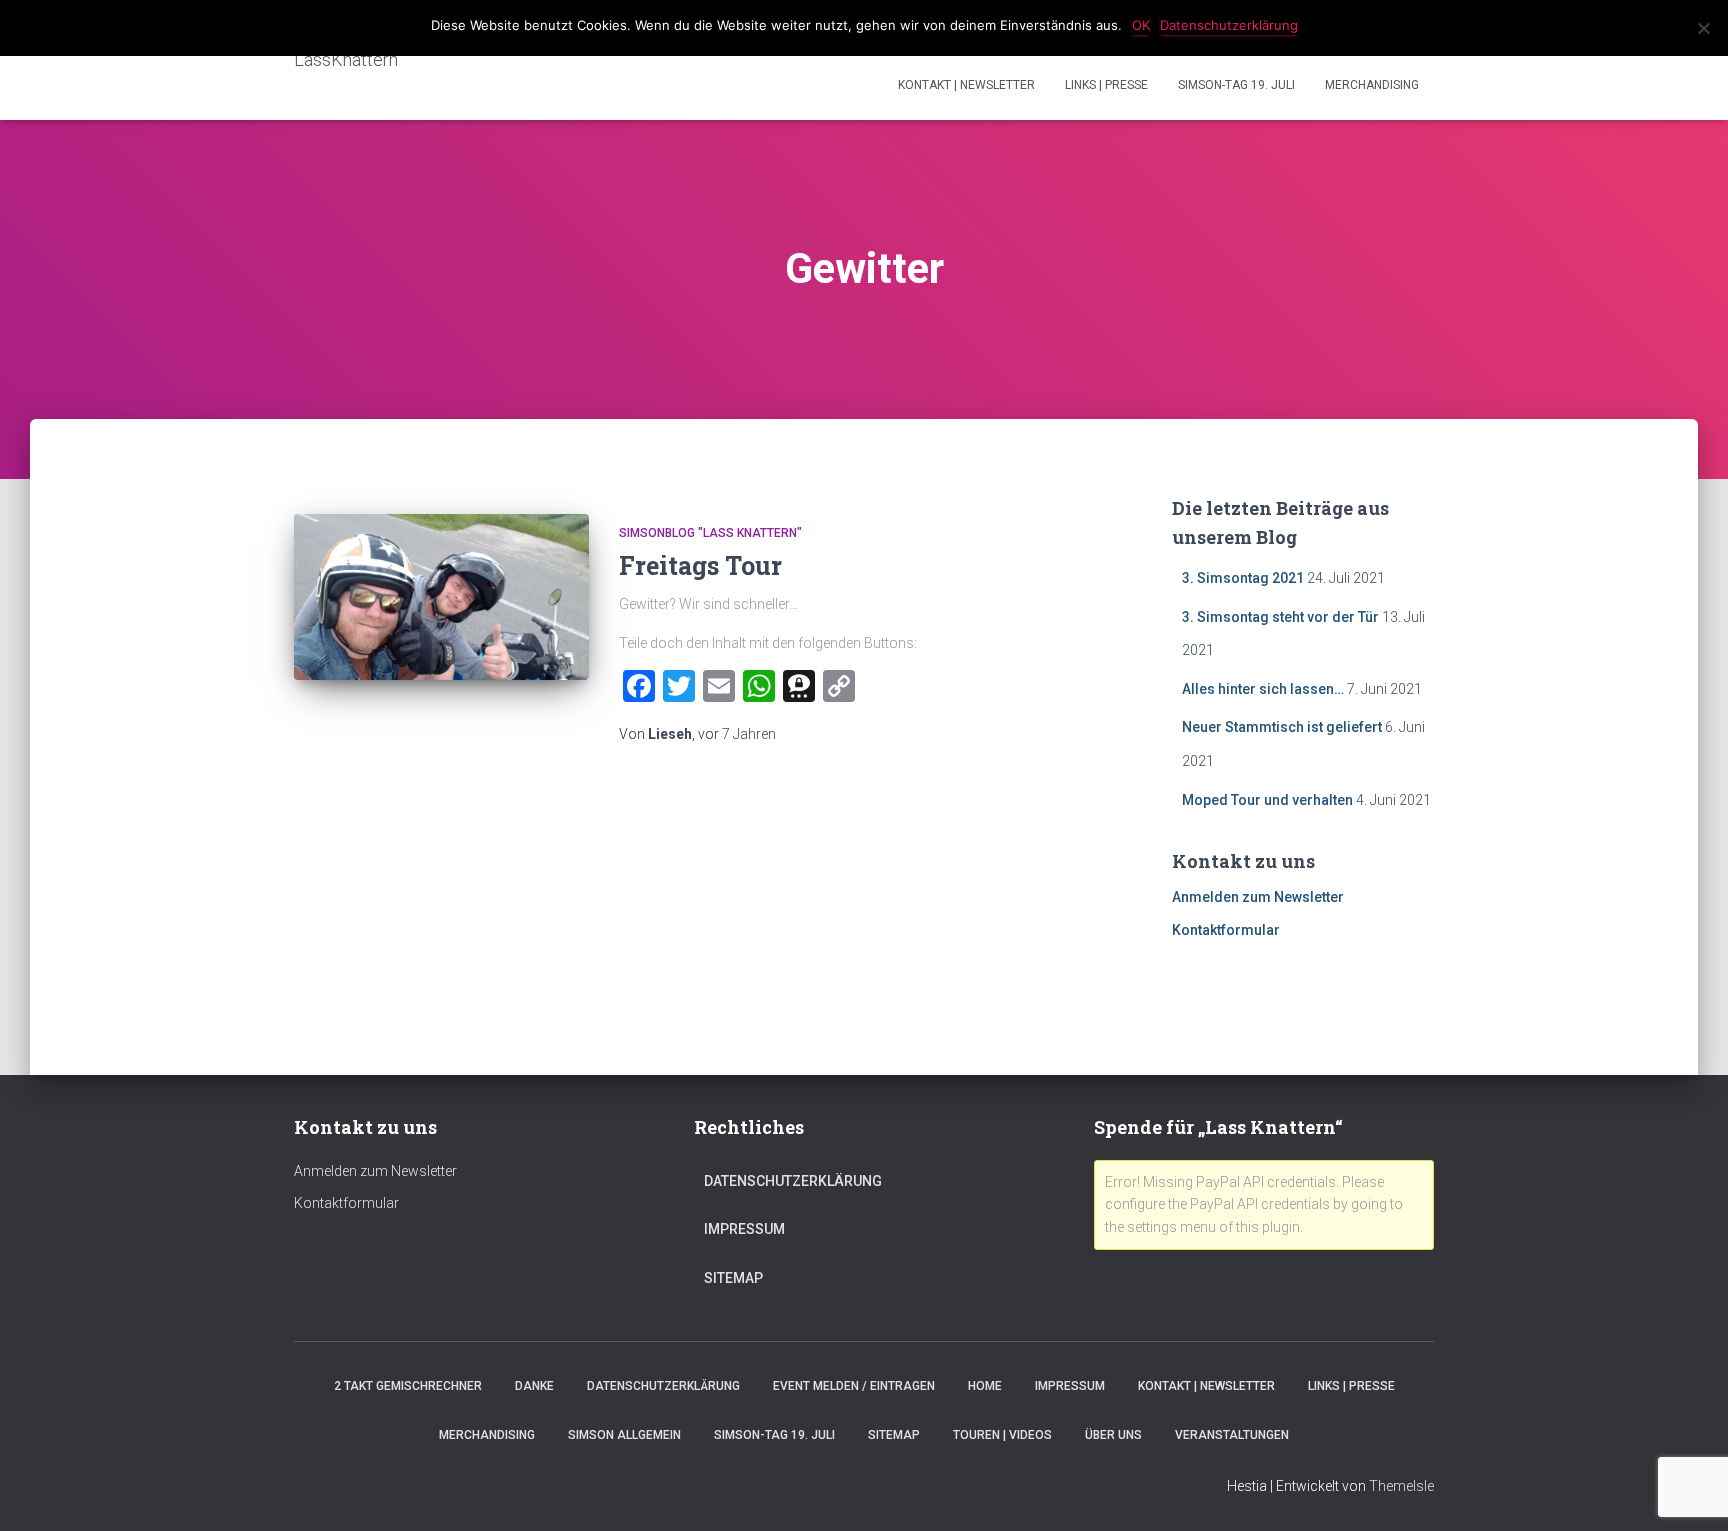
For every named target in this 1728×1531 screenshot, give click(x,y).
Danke (534, 1386)
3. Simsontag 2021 (1243, 578)
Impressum (744, 1229)
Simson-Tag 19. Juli (1236, 85)
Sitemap (733, 1278)
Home (985, 1386)
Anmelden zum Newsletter (1258, 897)
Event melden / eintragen (854, 1386)
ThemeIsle (1401, 1486)
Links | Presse (1106, 85)
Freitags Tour (700, 565)
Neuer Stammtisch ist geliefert (1282, 727)
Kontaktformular (1226, 930)
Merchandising (1372, 85)
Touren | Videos (1002, 1435)
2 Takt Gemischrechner (408, 1386)
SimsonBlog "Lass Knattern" (710, 533)
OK (1141, 25)
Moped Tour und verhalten (1267, 800)
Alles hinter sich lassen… (1263, 689)
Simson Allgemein (624, 1435)
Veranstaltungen (1232, 1435)
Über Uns (1113, 1435)
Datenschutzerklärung (793, 1181)
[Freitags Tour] (441, 597)
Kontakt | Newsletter (966, 85)
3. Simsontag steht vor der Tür (1280, 617)
